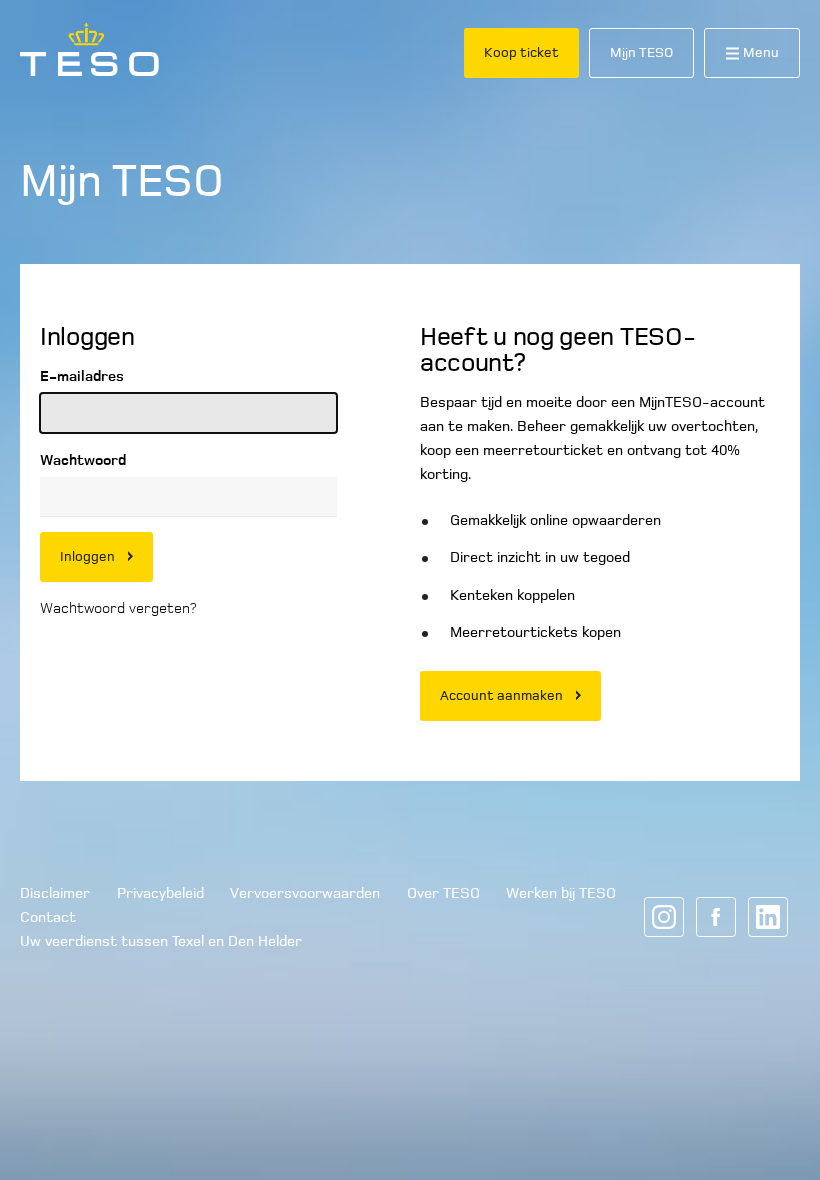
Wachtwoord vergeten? (118, 608)
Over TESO (443, 893)
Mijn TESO (641, 52)
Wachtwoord (83, 460)
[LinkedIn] (768, 917)
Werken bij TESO (561, 893)
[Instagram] (664, 917)
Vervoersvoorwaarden (305, 893)
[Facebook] (716, 917)
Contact (48, 917)
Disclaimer (55, 893)
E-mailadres (82, 376)
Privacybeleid (160, 893)
